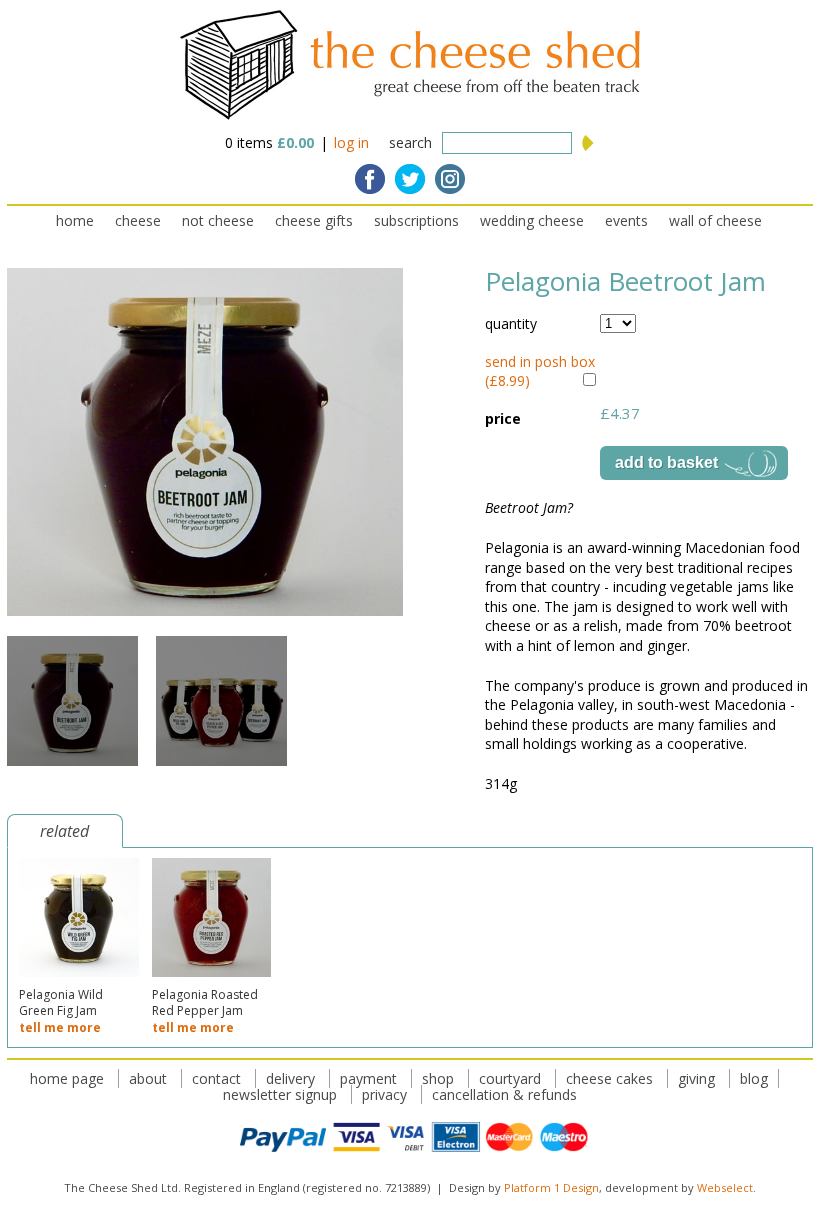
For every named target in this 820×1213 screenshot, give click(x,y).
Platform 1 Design (551, 1187)
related (64, 831)
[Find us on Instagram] (450, 179)
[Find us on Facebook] (370, 179)
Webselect (725, 1187)
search (410, 142)
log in (351, 142)
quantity (511, 323)
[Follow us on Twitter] (410, 179)
